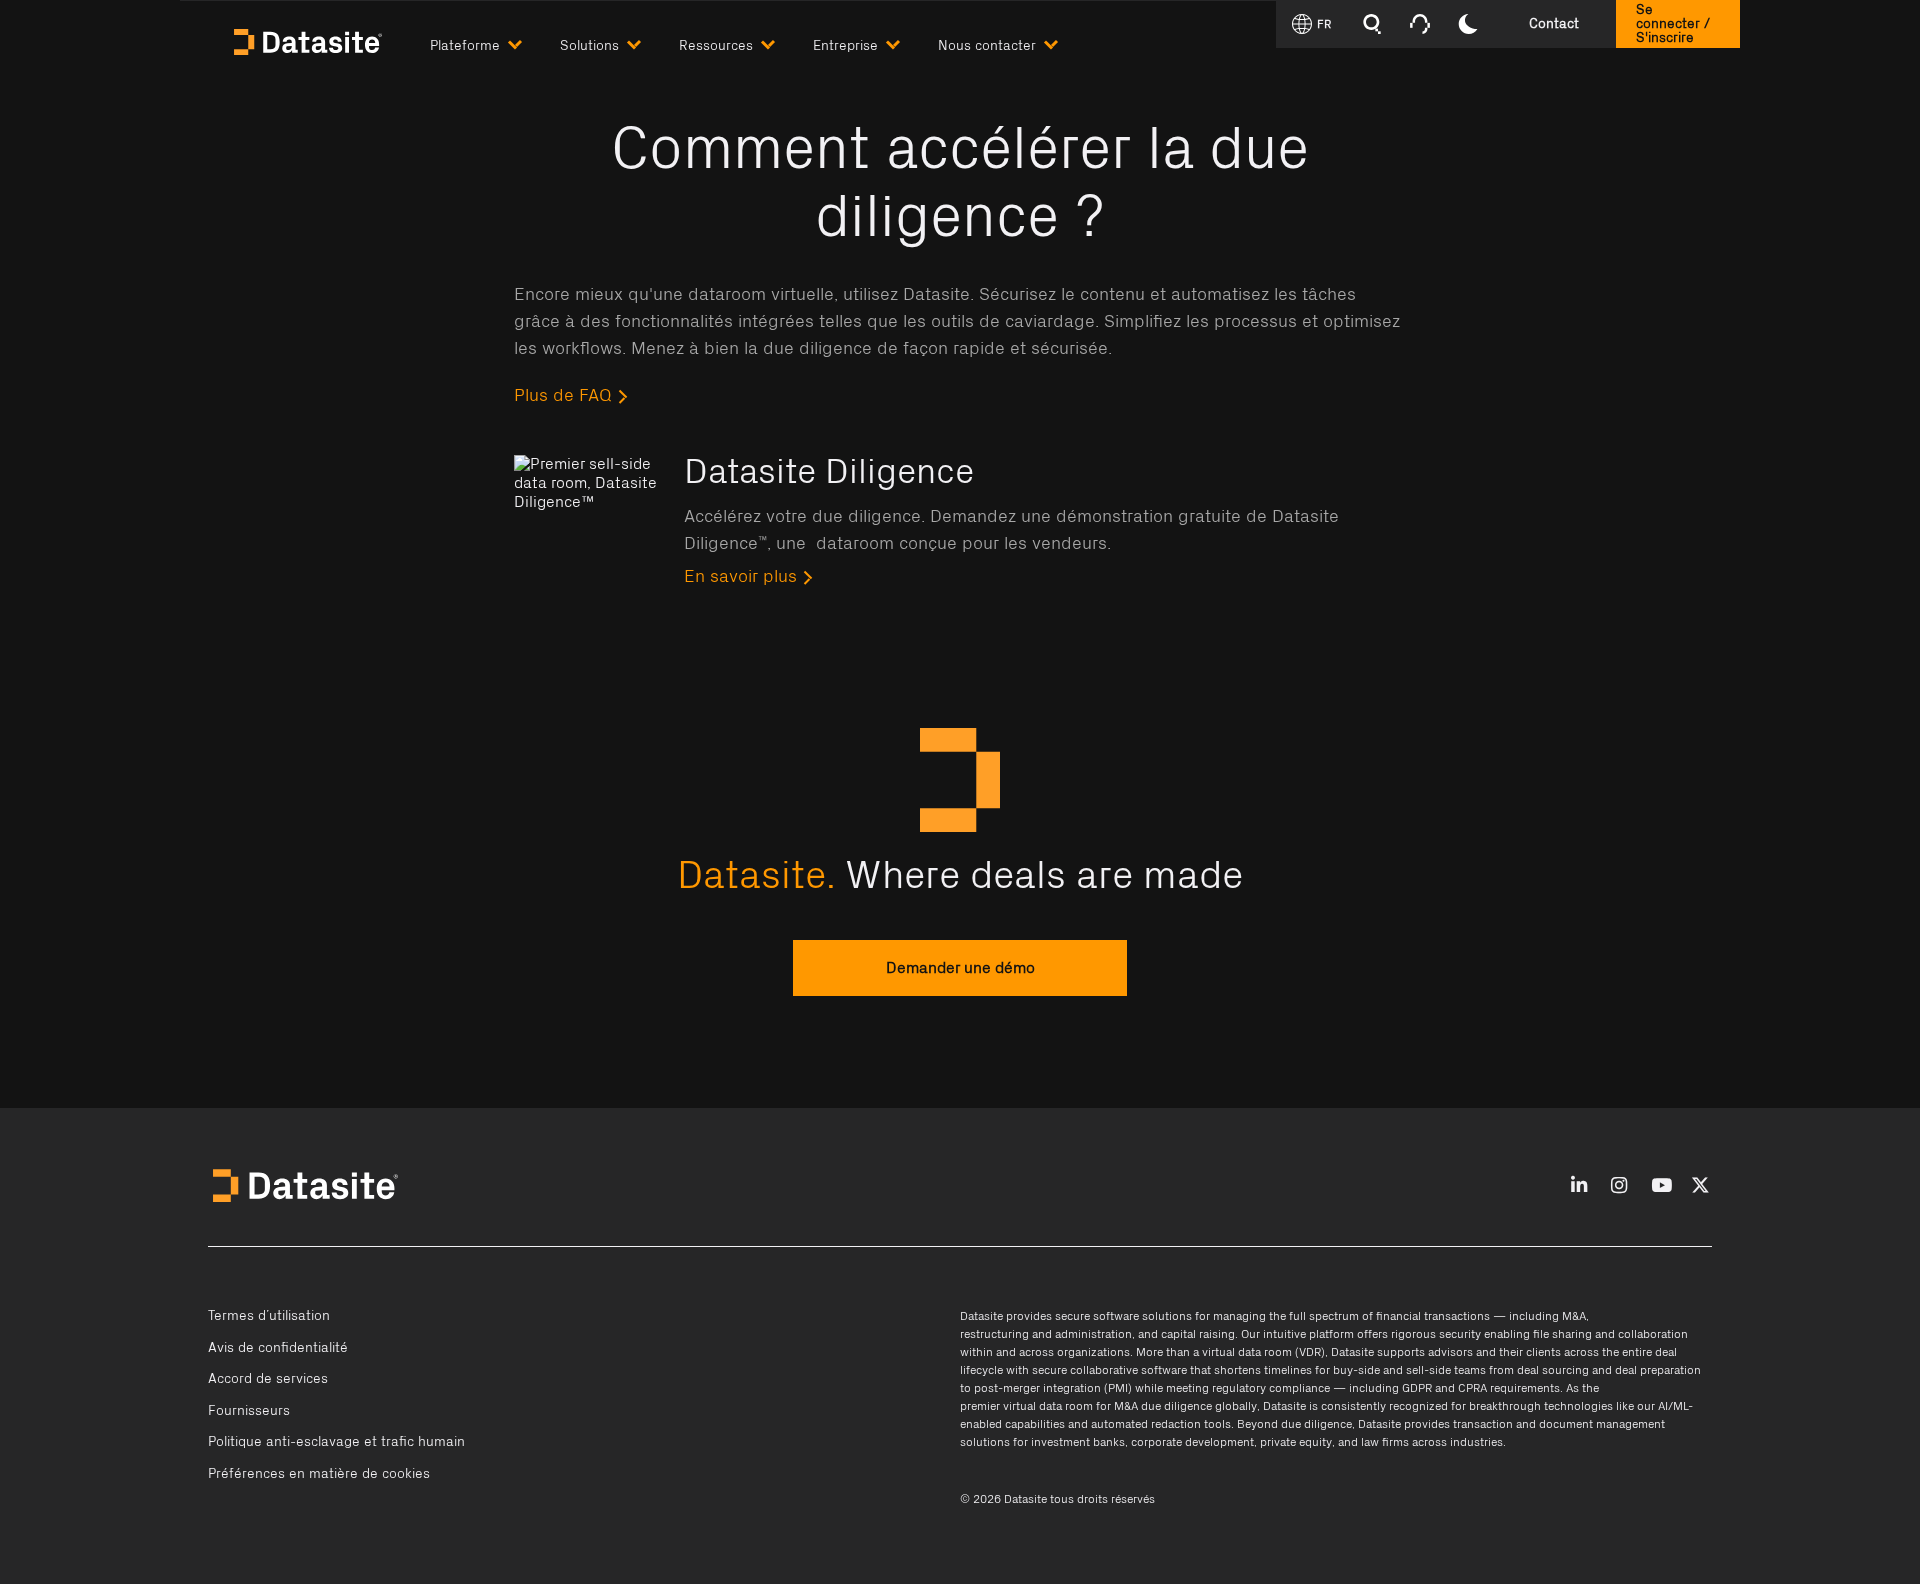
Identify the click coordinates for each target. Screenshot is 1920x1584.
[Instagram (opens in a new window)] (1619, 1186)
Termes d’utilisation (269, 1316)
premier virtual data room (1026, 1406)
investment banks (1078, 1442)
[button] (495, 41)
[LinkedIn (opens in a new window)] (1579, 1186)
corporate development (1192, 1442)
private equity (1296, 1442)
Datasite (981, 1316)
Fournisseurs (249, 1411)
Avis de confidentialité (278, 1348)
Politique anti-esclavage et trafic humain (336, 1442)
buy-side (1356, 1370)
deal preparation (1658, 1370)
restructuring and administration (1046, 1334)
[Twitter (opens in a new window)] (1700, 1186)
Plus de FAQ (563, 396)
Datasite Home (310, 40)
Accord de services (268, 1379)
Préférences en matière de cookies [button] (319, 1474)
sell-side (1428, 1370)
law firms (1385, 1442)
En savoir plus (740, 577)
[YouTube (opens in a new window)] (1661, 1186)
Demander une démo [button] (960, 968)
